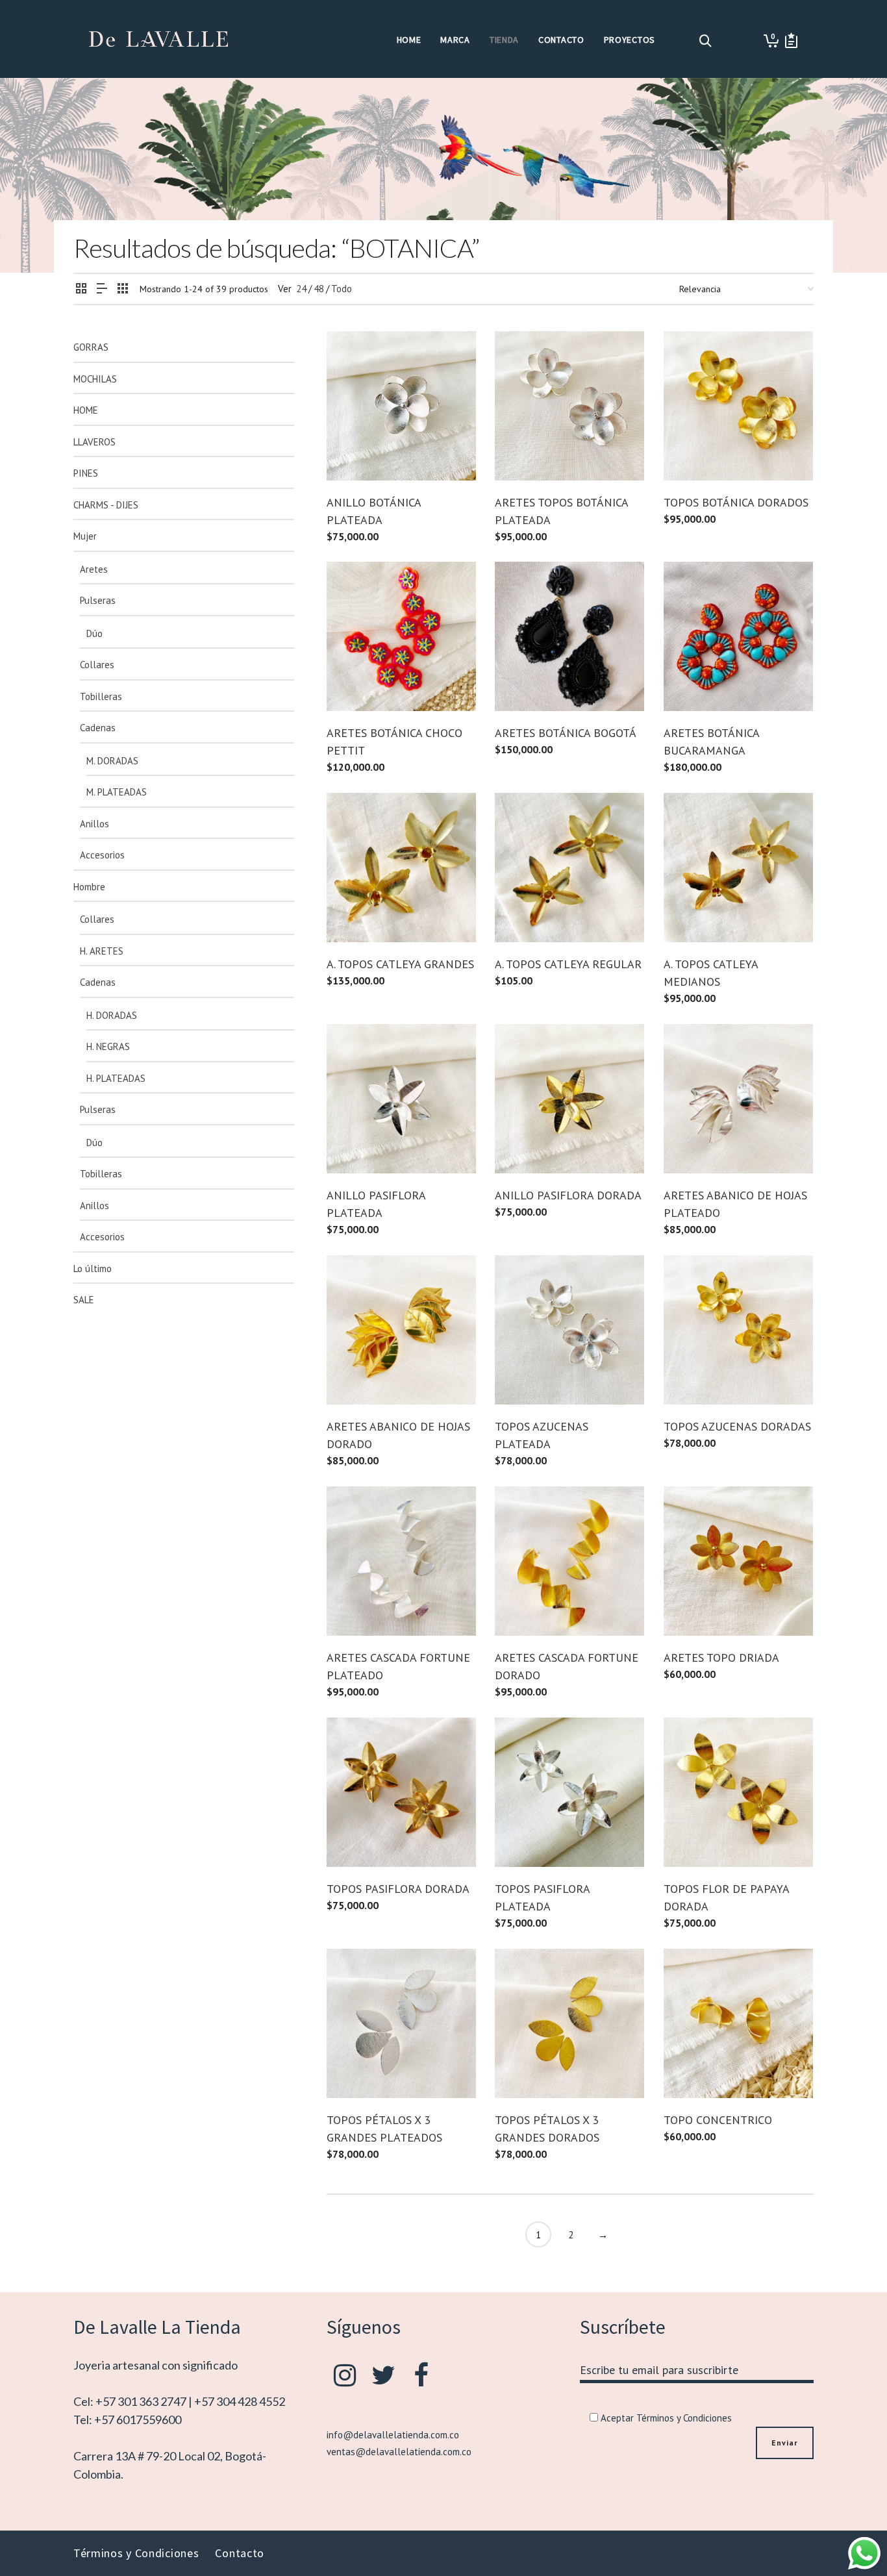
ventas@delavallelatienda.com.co (399, 2452)
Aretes (94, 569)
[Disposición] (102, 289)
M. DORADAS (112, 761)
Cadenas (98, 728)
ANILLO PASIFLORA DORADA (568, 1195)
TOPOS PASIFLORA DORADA (398, 1889)
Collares (97, 665)
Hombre (89, 887)
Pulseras (98, 600)
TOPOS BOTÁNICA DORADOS (736, 502)
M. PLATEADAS (117, 792)
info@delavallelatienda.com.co (393, 2435)
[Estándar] (81, 289)
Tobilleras (101, 696)
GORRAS (91, 347)
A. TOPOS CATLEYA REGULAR (568, 964)
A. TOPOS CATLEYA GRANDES (400, 964)
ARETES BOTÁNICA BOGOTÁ (566, 733)
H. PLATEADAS (116, 1078)
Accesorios (102, 855)
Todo (342, 289)
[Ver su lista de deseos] (791, 41)
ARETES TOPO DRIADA (721, 1657)
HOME (86, 410)
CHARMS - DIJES (106, 505)
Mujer (85, 536)
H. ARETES (102, 951)
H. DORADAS (112, 1015)
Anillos (94, 824)
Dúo (94, 633)
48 (319, 289)
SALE (84, 1300)
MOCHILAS (95, 379)
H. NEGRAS (108, 1046)
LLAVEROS (94, 442)
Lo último (93, 1269)
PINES (86, 473)
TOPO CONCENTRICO (718, 2120)
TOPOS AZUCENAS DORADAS (737, 1426)
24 (301, 289)
